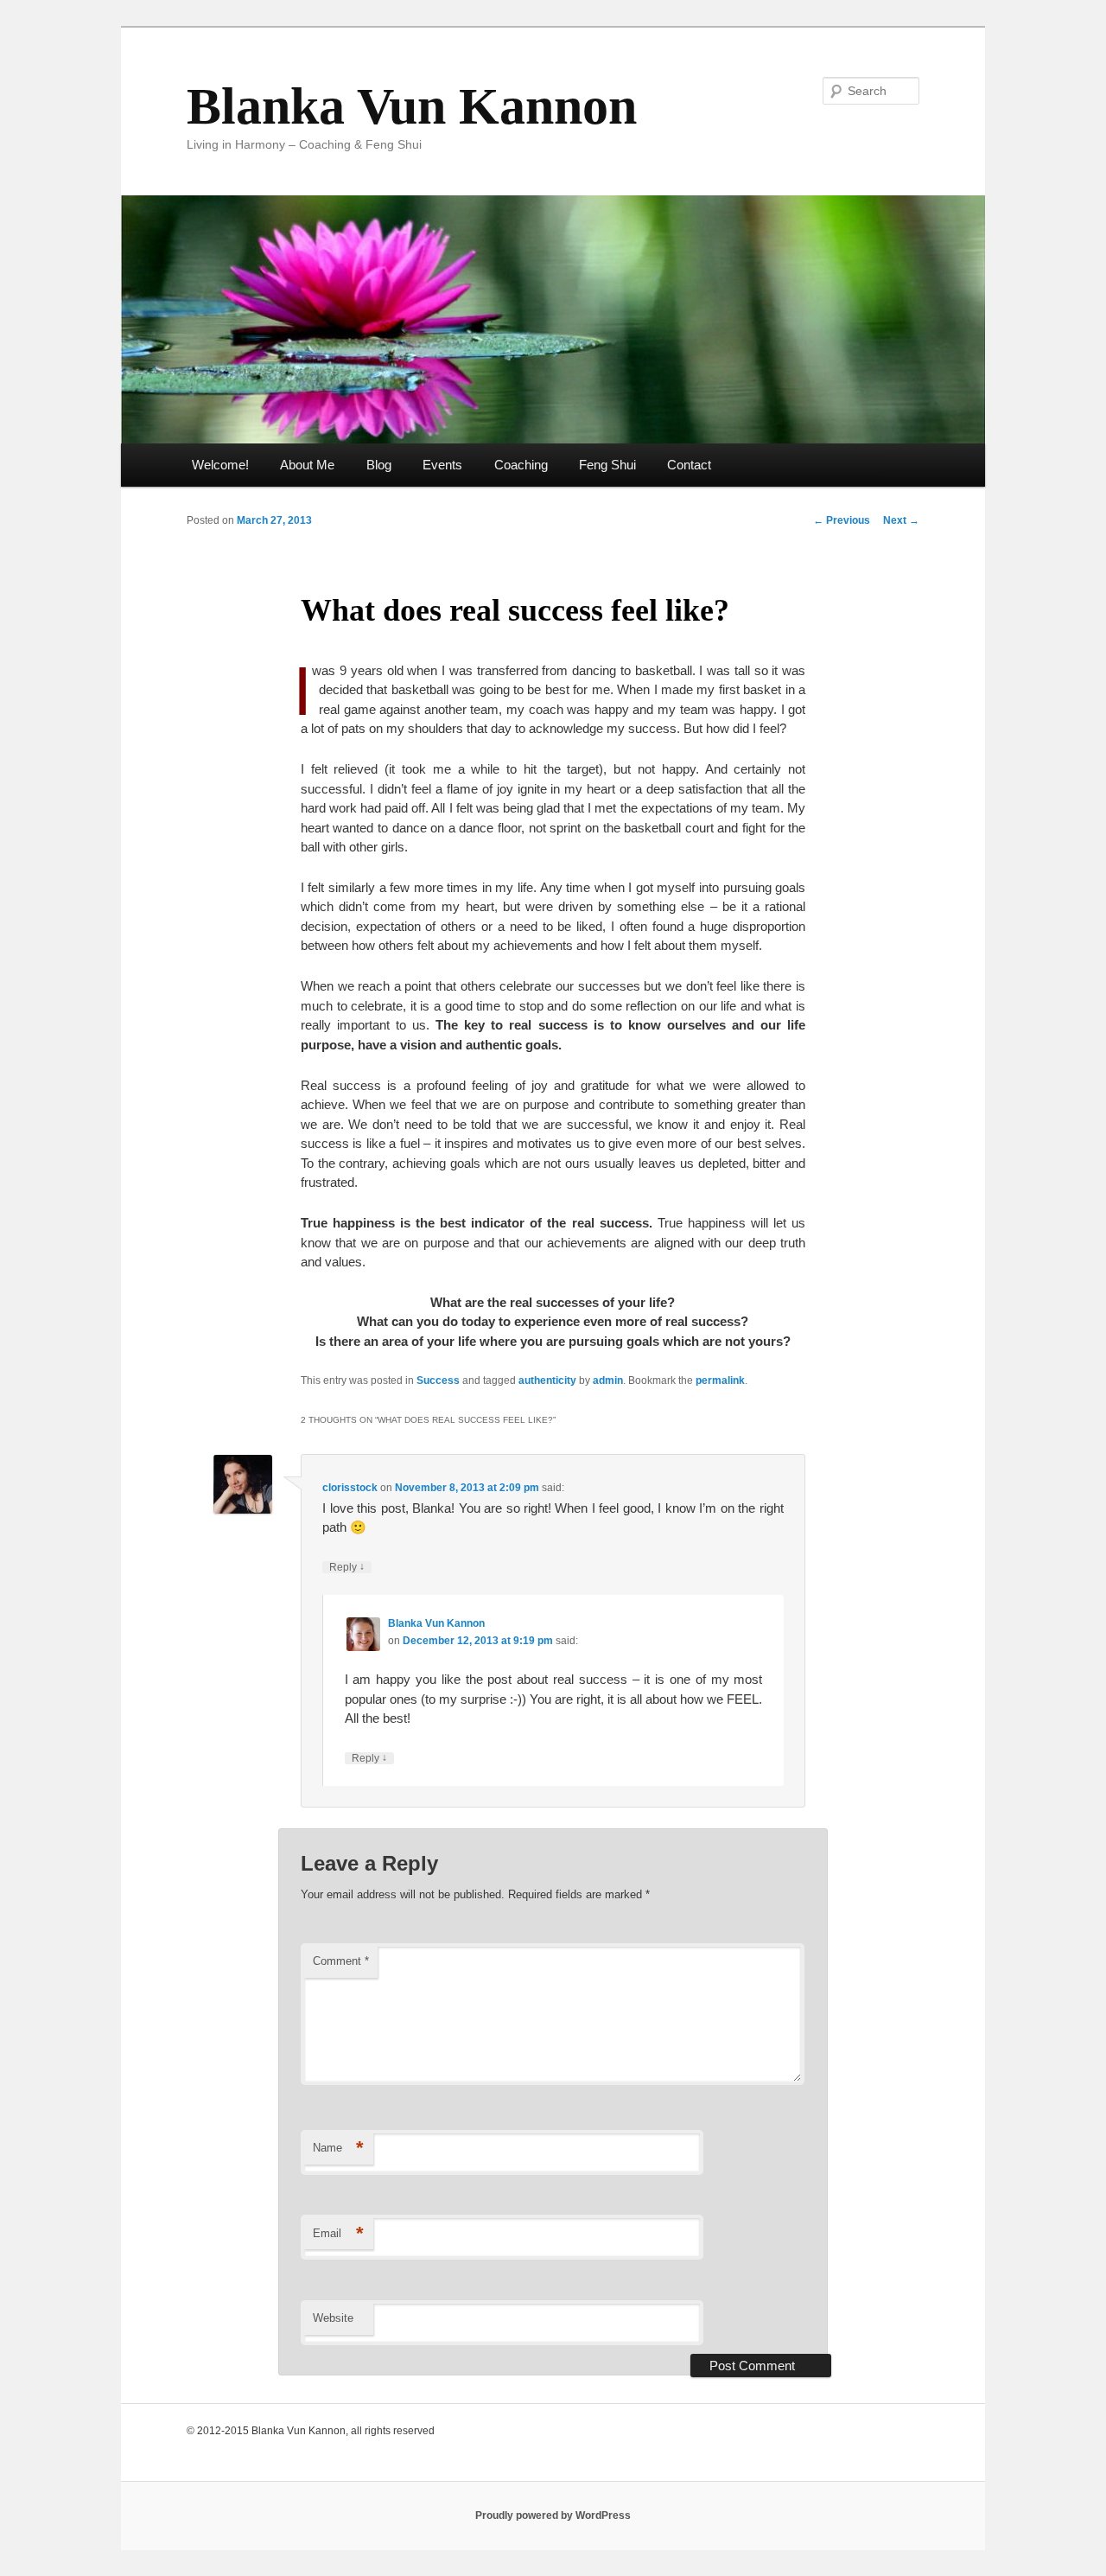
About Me (307, 465)
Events (442, 465)
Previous (842, 520)
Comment (341, 1961)
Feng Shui (607, 465)
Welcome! (220, 465)
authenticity (547, 1380)
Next (901, 520)
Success (438, 1380)
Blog (379, 465)
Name (338, 2148)
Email (338, 2233)
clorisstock (350, 1488)
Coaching (521, 465)
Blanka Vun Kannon (412, 106)
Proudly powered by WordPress (553, 2515)
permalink (720, 1380)
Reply (347, 1567)
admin (608, 1380)
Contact (689, 465)
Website (333, 2318)
